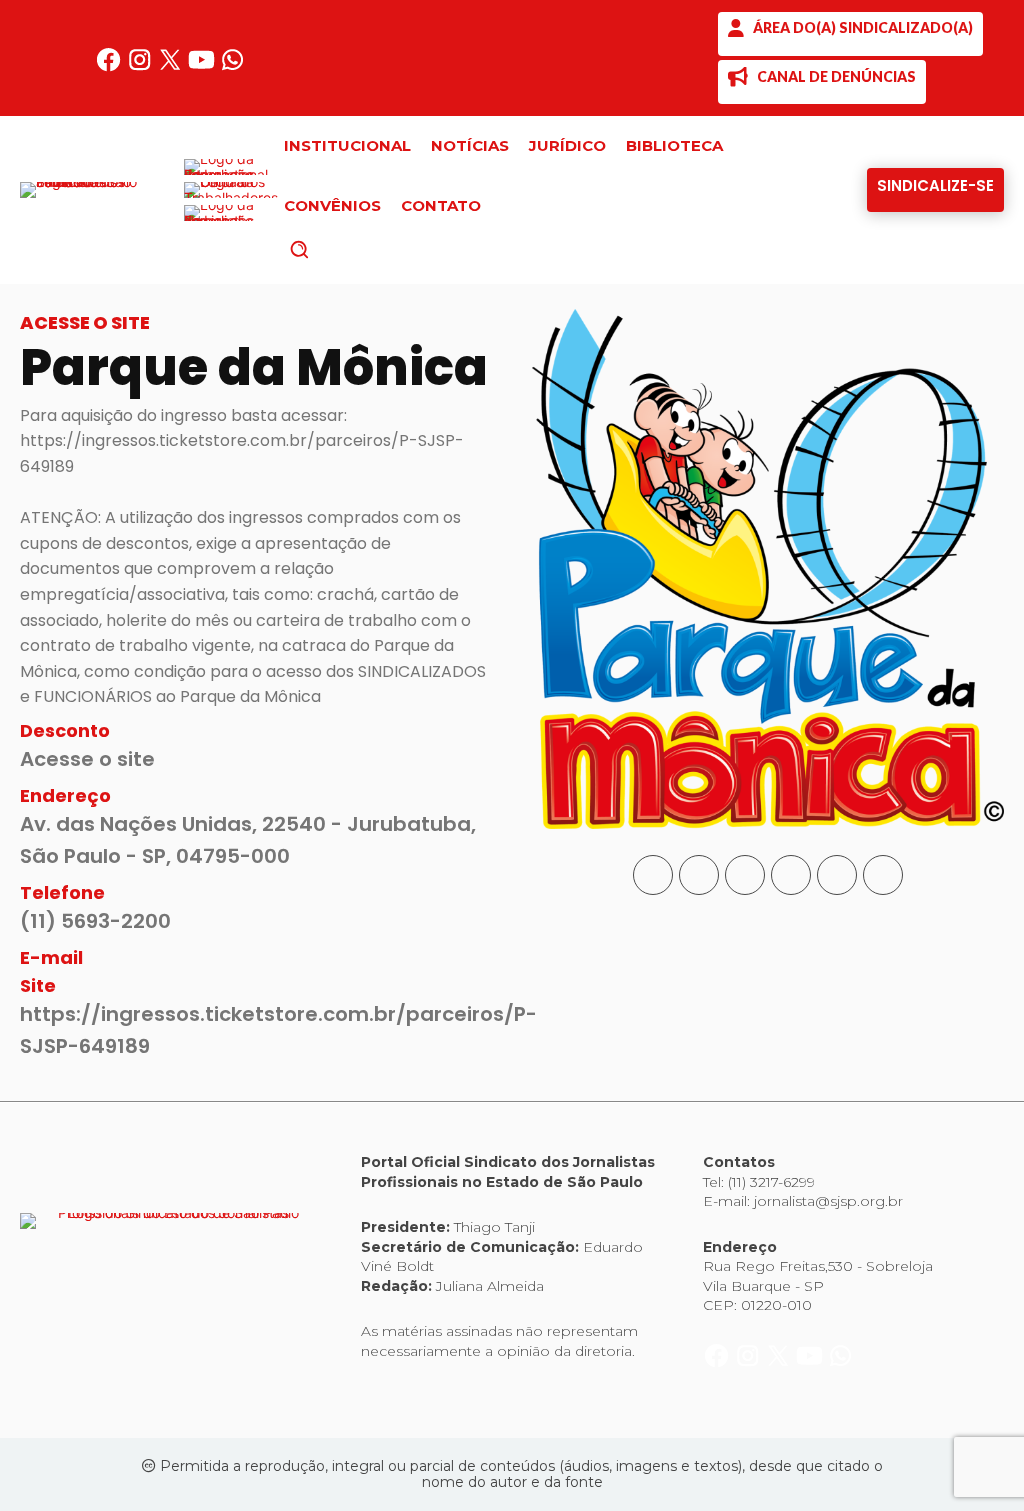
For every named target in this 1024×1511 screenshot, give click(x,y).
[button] (333, 249)
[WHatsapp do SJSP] (232, 67)
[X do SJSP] (172, 67)
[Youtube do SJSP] (203, 67)
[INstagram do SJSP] (141, 67)
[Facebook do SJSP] (110, 67)
